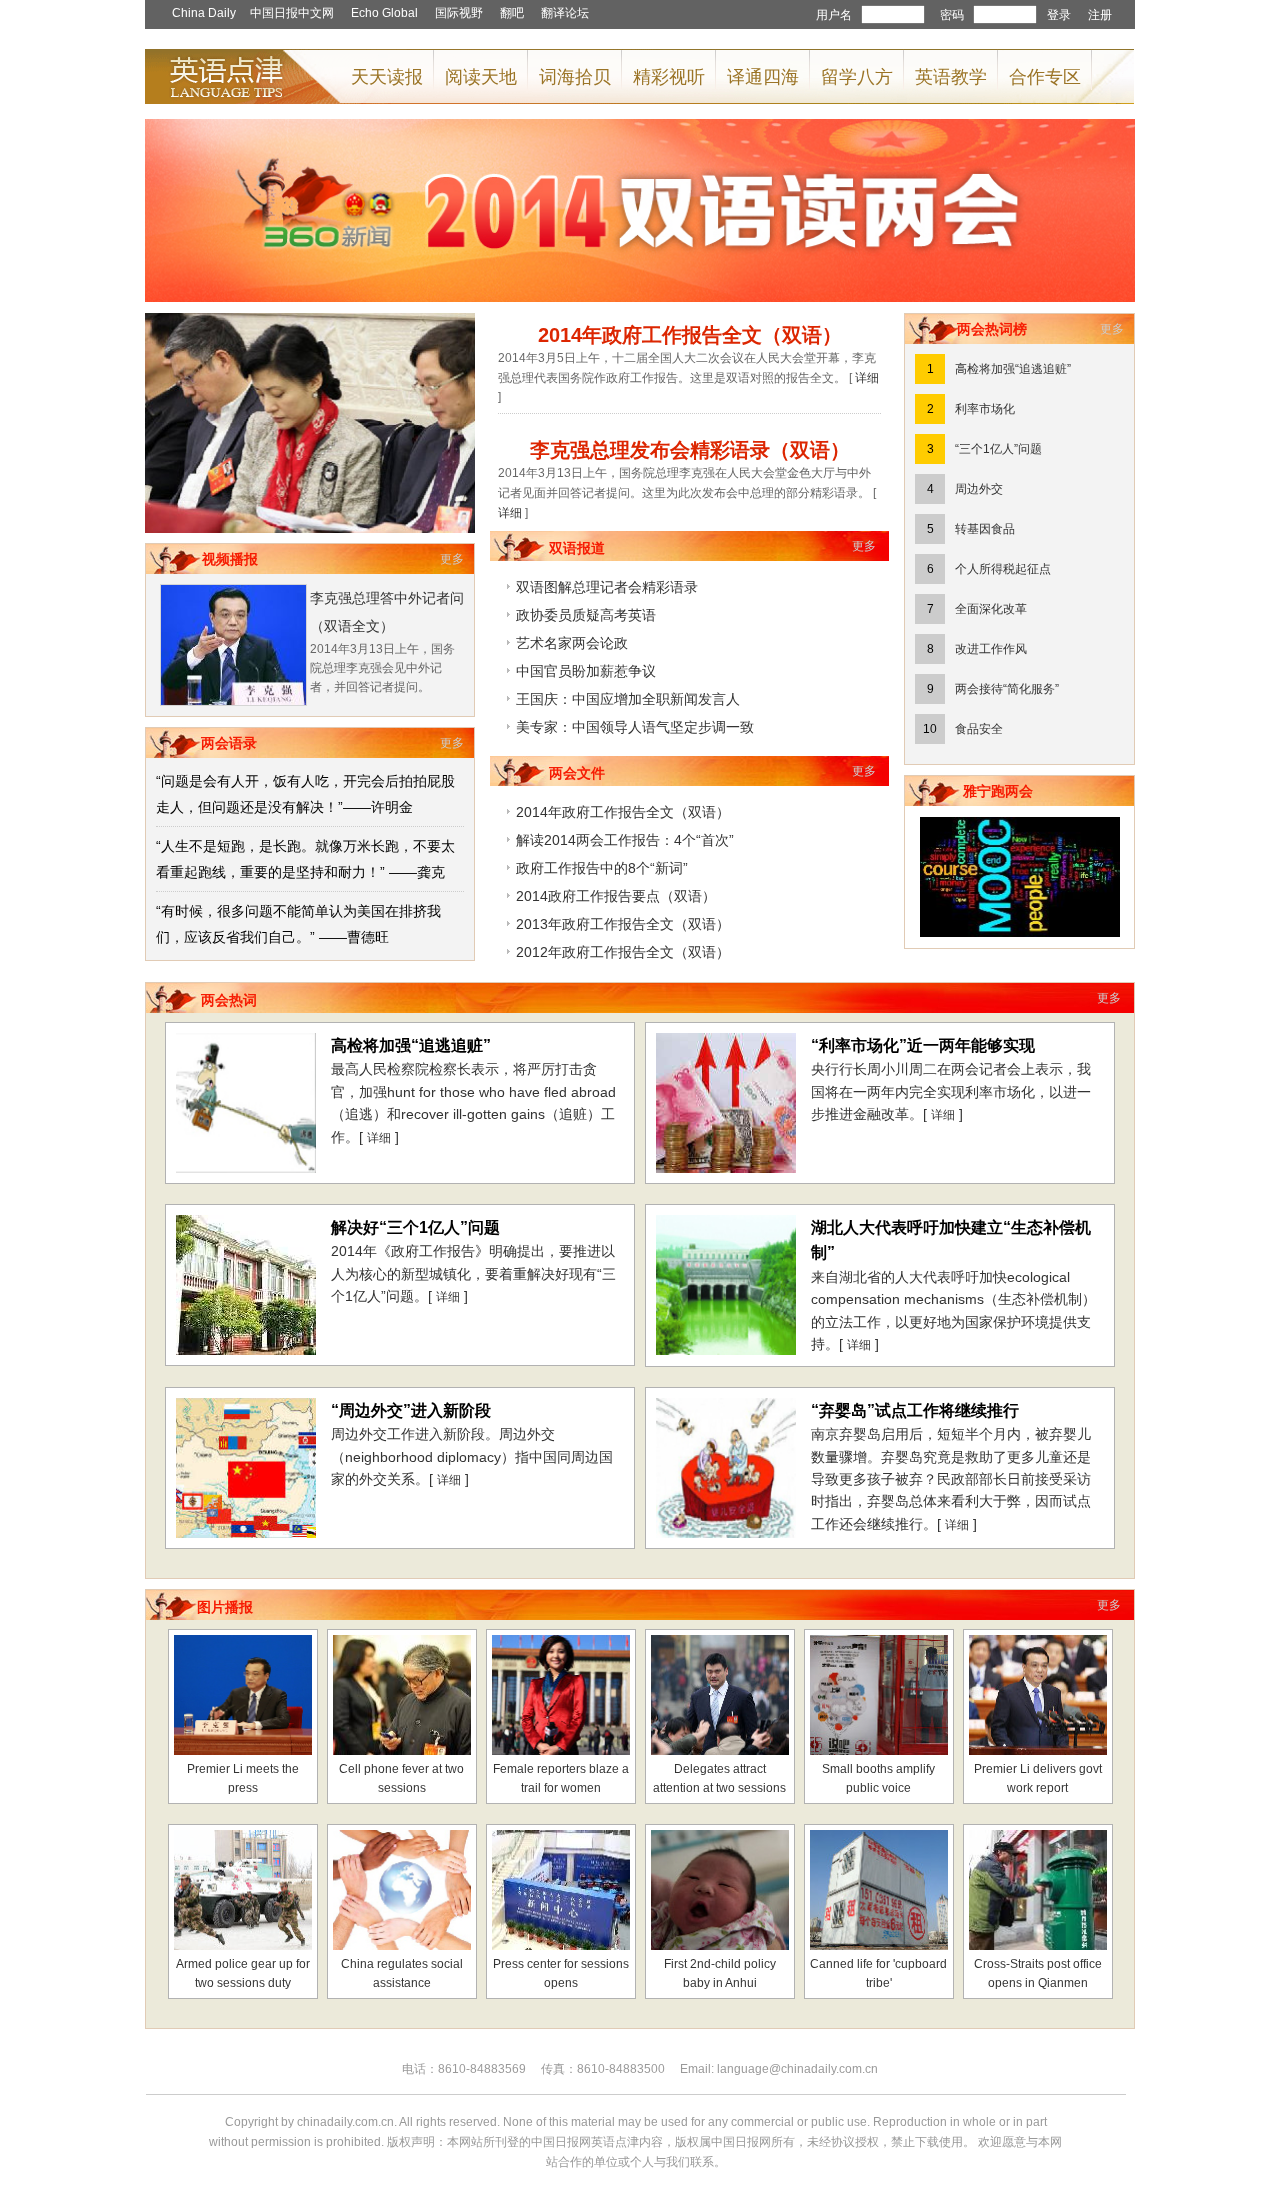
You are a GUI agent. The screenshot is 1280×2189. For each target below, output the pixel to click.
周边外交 (979, 489)
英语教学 (951, 77)
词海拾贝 (575, 77)
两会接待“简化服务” (1007, 689)
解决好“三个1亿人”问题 (415, 1227)
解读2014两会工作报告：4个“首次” (625, 840)
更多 (452, 559)
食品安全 (979, 729)
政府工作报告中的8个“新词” (602, 868)
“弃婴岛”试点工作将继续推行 (915, 1410)
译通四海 (763, 77)
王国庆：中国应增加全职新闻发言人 (628, 699)
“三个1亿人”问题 (998, 449)
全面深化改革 (991, 609)
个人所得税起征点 (1003, 569)
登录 (1059, 15)
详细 (867, 378)
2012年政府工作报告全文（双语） (623, 952)
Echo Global (384, 13)
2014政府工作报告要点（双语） (616, 896)
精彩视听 (669, 77)
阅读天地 (481, 77)
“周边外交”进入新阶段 (411, 1410)
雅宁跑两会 (998, 791)
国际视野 (459, 13)
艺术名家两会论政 (572, 643)
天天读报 (387, 77)
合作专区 (1045, 77)
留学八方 (857, 77)
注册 (1100, 15)
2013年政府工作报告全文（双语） (623, 924)
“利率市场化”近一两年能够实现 (923, 1045)
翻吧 (512, 13)
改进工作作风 (991, 649)
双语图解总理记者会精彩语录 (607, 587)
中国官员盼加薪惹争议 (586, 671)
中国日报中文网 (292, 13)
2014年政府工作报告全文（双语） (623, 812)
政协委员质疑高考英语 (586, 615)
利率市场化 (985, 409)
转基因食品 (985, 529)
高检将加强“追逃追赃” (1013, 369)
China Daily (204, 13)
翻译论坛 (565, 13)
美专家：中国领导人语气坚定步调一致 (635, 727)
